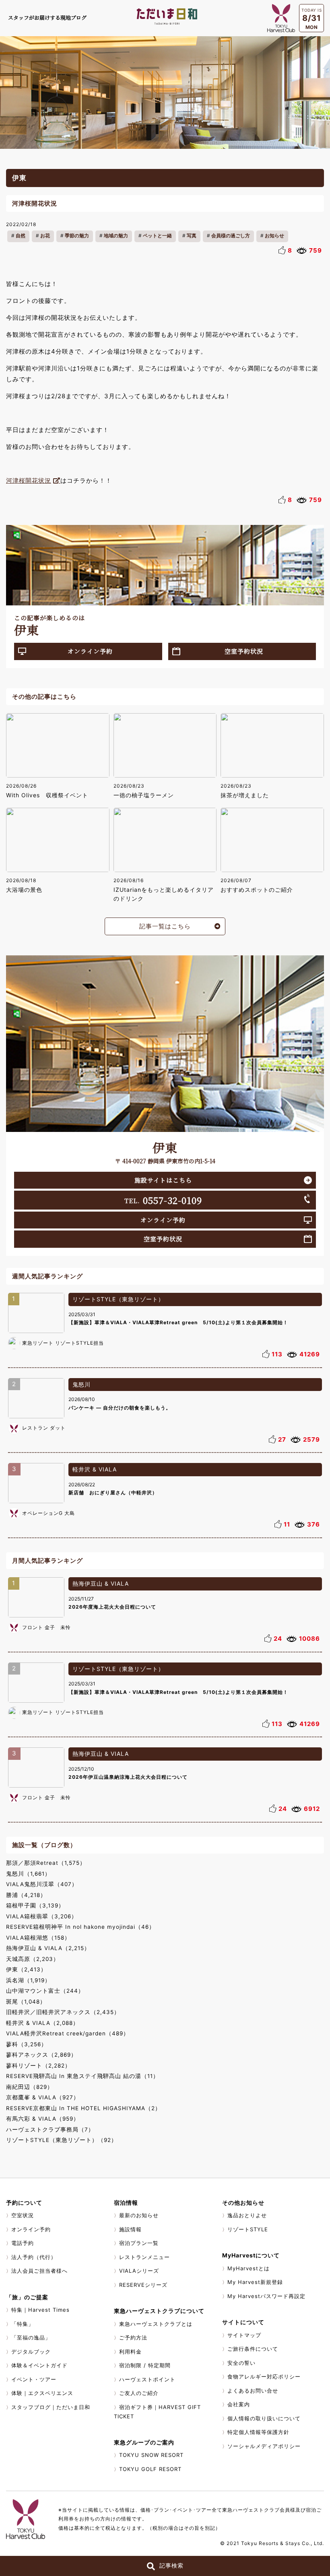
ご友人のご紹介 (139, 2393)
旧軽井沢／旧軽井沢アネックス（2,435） (63, 2012)
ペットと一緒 (157, 236)
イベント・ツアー (34, 2379)
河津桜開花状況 (29, 480)
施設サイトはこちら (163, 1180)
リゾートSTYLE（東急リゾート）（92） (62, 2140)
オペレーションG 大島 (48, 1513)
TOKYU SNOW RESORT (151, 2455)
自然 (21, 236)
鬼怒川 (81, 1384)
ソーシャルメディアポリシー (264, 2446)
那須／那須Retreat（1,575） (46, 1863)
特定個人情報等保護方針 (258, 2432)
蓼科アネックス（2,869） (41, 2055)
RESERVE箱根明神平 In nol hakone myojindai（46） (80, 1927)
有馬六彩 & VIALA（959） (43, 2119)
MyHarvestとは (249, 2268)
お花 (45, 236)
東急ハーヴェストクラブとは (156, 2324)
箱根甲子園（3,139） (35, 1905)
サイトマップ (244, 2335)
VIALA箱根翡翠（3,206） (42, 1916)
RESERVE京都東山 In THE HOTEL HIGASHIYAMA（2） (84, 2108)
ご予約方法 (133, 2337)
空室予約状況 (244, 651)
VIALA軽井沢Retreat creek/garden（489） (68, 2033)
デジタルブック (31, 2352)
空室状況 (23, 2215)
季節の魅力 (77, 236)
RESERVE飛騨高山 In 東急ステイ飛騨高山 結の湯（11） (82, 2076)
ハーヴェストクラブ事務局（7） (50, 2130)
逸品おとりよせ (247, 2215)
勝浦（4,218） (26, 1895)
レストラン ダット (44, 1428)
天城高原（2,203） (33, 1959)
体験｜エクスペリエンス (42, 2393)
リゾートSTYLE (248, 2229)
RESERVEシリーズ (143, 2285)
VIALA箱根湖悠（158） (38, 1938)
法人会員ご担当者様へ (39, 2271)
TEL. (163, 1200)
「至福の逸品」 (31, 2337)
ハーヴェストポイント (147, 2379)
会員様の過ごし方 (231, 236)
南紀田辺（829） (30, 2087)
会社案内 (239, 2404)
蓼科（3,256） (27, 2044)
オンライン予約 (90, 651)
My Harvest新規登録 (255, 2282)
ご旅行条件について (253, 2349)
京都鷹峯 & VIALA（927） (43, 2097)
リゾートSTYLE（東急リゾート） (118, 1299)
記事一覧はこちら (165, 926)
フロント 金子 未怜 (46, 1627)
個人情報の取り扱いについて (264, 2418)
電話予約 (23, 2243)
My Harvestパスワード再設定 (266, 2296)
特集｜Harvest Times (40, 2310)
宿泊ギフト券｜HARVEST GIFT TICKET (157, 2412)
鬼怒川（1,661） (28, 1874)
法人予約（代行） (34, 2257)
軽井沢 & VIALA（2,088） (42, 2023)
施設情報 (130, 2229)
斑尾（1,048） (26, 2002)
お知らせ (274, 236)
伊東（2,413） (26, 1969)
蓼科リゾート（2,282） (38, 2066)
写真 (192, 236)
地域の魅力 (116, 236)
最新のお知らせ (139, 2215)
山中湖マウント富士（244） (45, 1991)
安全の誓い (241, 2363)
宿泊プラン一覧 (139, 2243)
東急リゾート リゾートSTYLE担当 (63, 1343)
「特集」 (23, 2324)
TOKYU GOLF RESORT (150, 2469)
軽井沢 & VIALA (95, 1469)
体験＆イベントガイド (39, 2365)
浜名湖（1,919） (28, 1980)
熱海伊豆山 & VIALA (101, 1583)
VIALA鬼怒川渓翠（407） (42, 1884)
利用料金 (130, 2352)
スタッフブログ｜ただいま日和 (51, 2407)
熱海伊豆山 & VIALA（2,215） (48, 1948)
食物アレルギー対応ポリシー (264, 2376)
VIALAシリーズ (139, 2271)
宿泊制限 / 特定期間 (145, 2365)
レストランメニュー (144, 2257)
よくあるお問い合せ (253, 2391)
